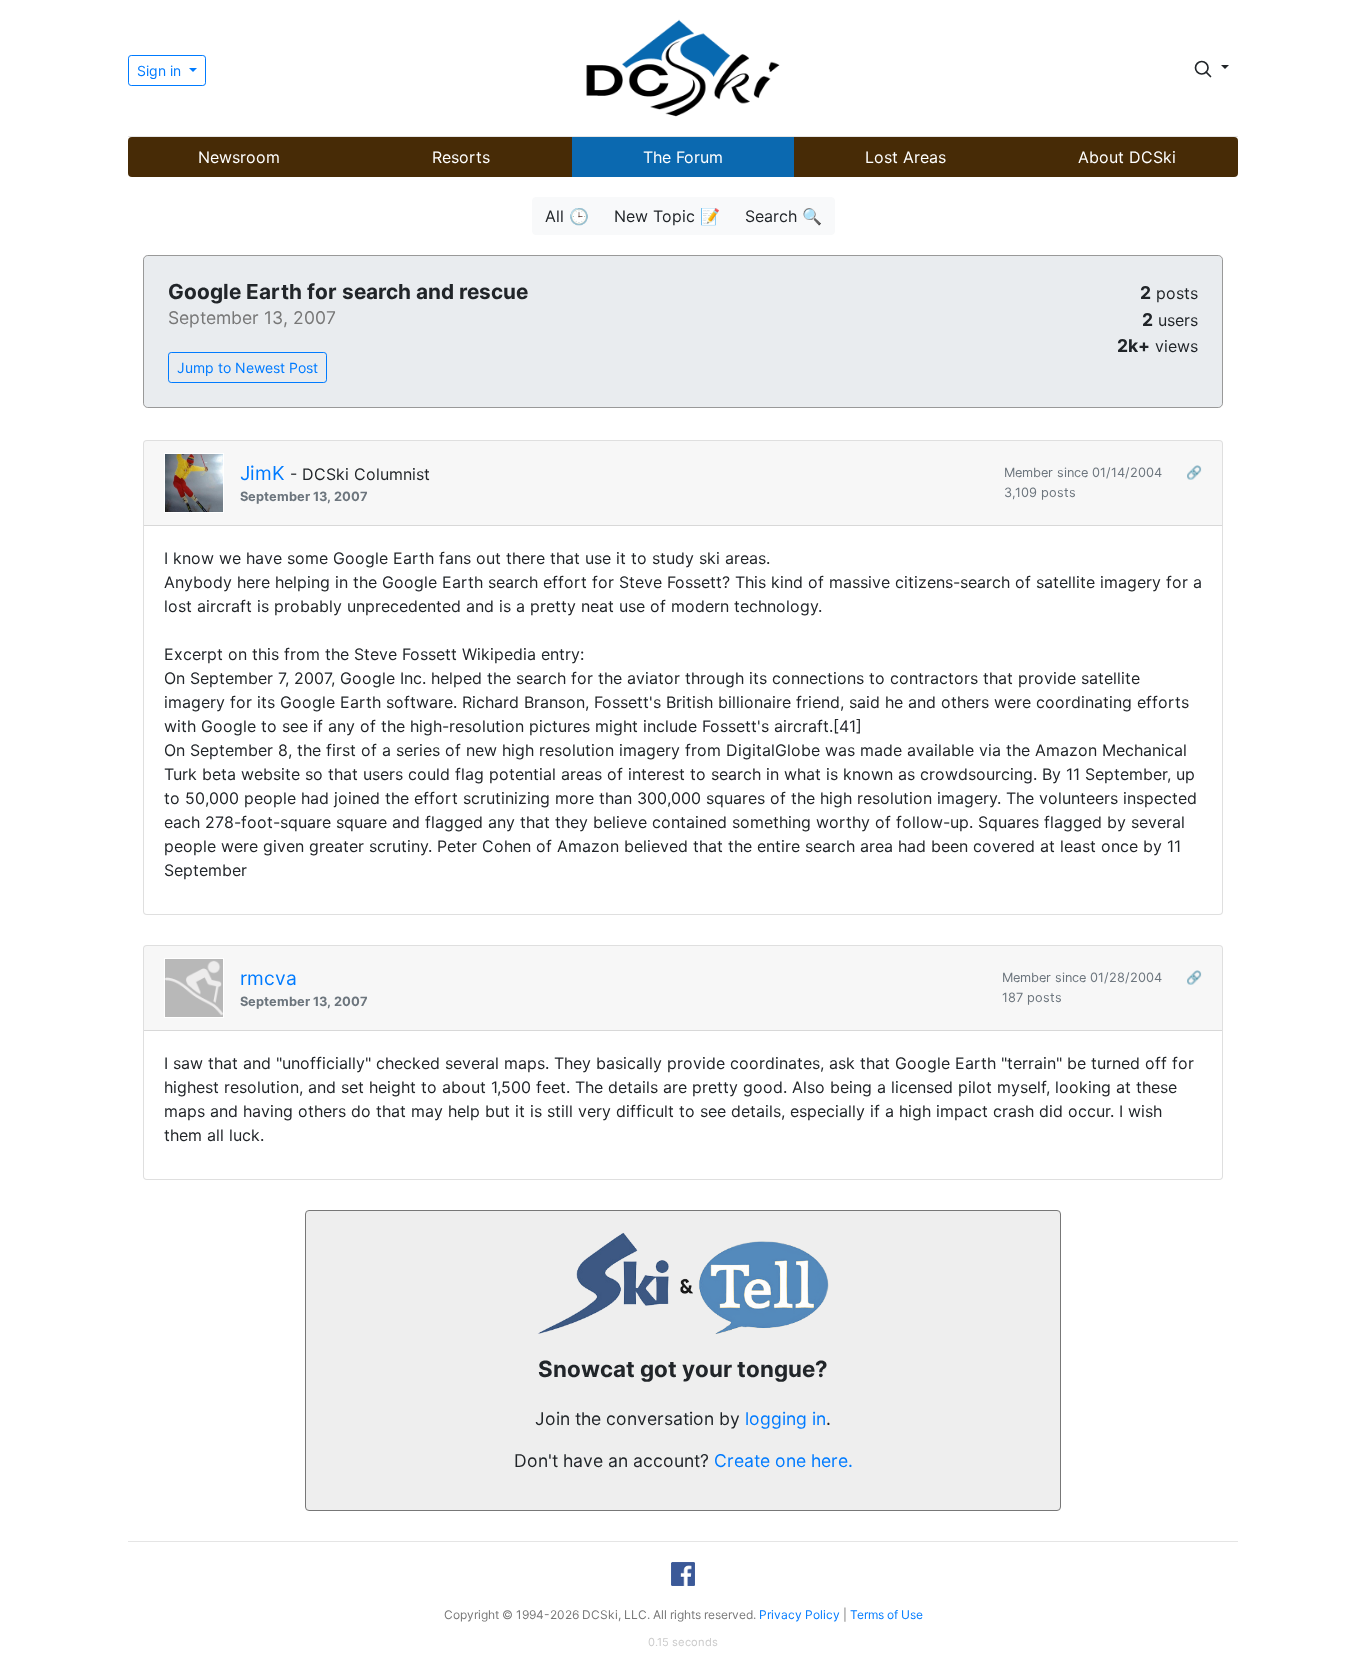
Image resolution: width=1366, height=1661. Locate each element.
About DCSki (1127, 157)
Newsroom (239, 157)
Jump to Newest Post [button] (247, 367)
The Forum (683, 157)
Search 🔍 (783, 216)
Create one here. (783, 1460)
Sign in (161, 70)
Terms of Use (886, 1614)
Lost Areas (905, 157)
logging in (785, 1418)
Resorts (461, 157)
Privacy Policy (799, 1614)
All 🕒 (567, 216)
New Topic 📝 (667, 216)
